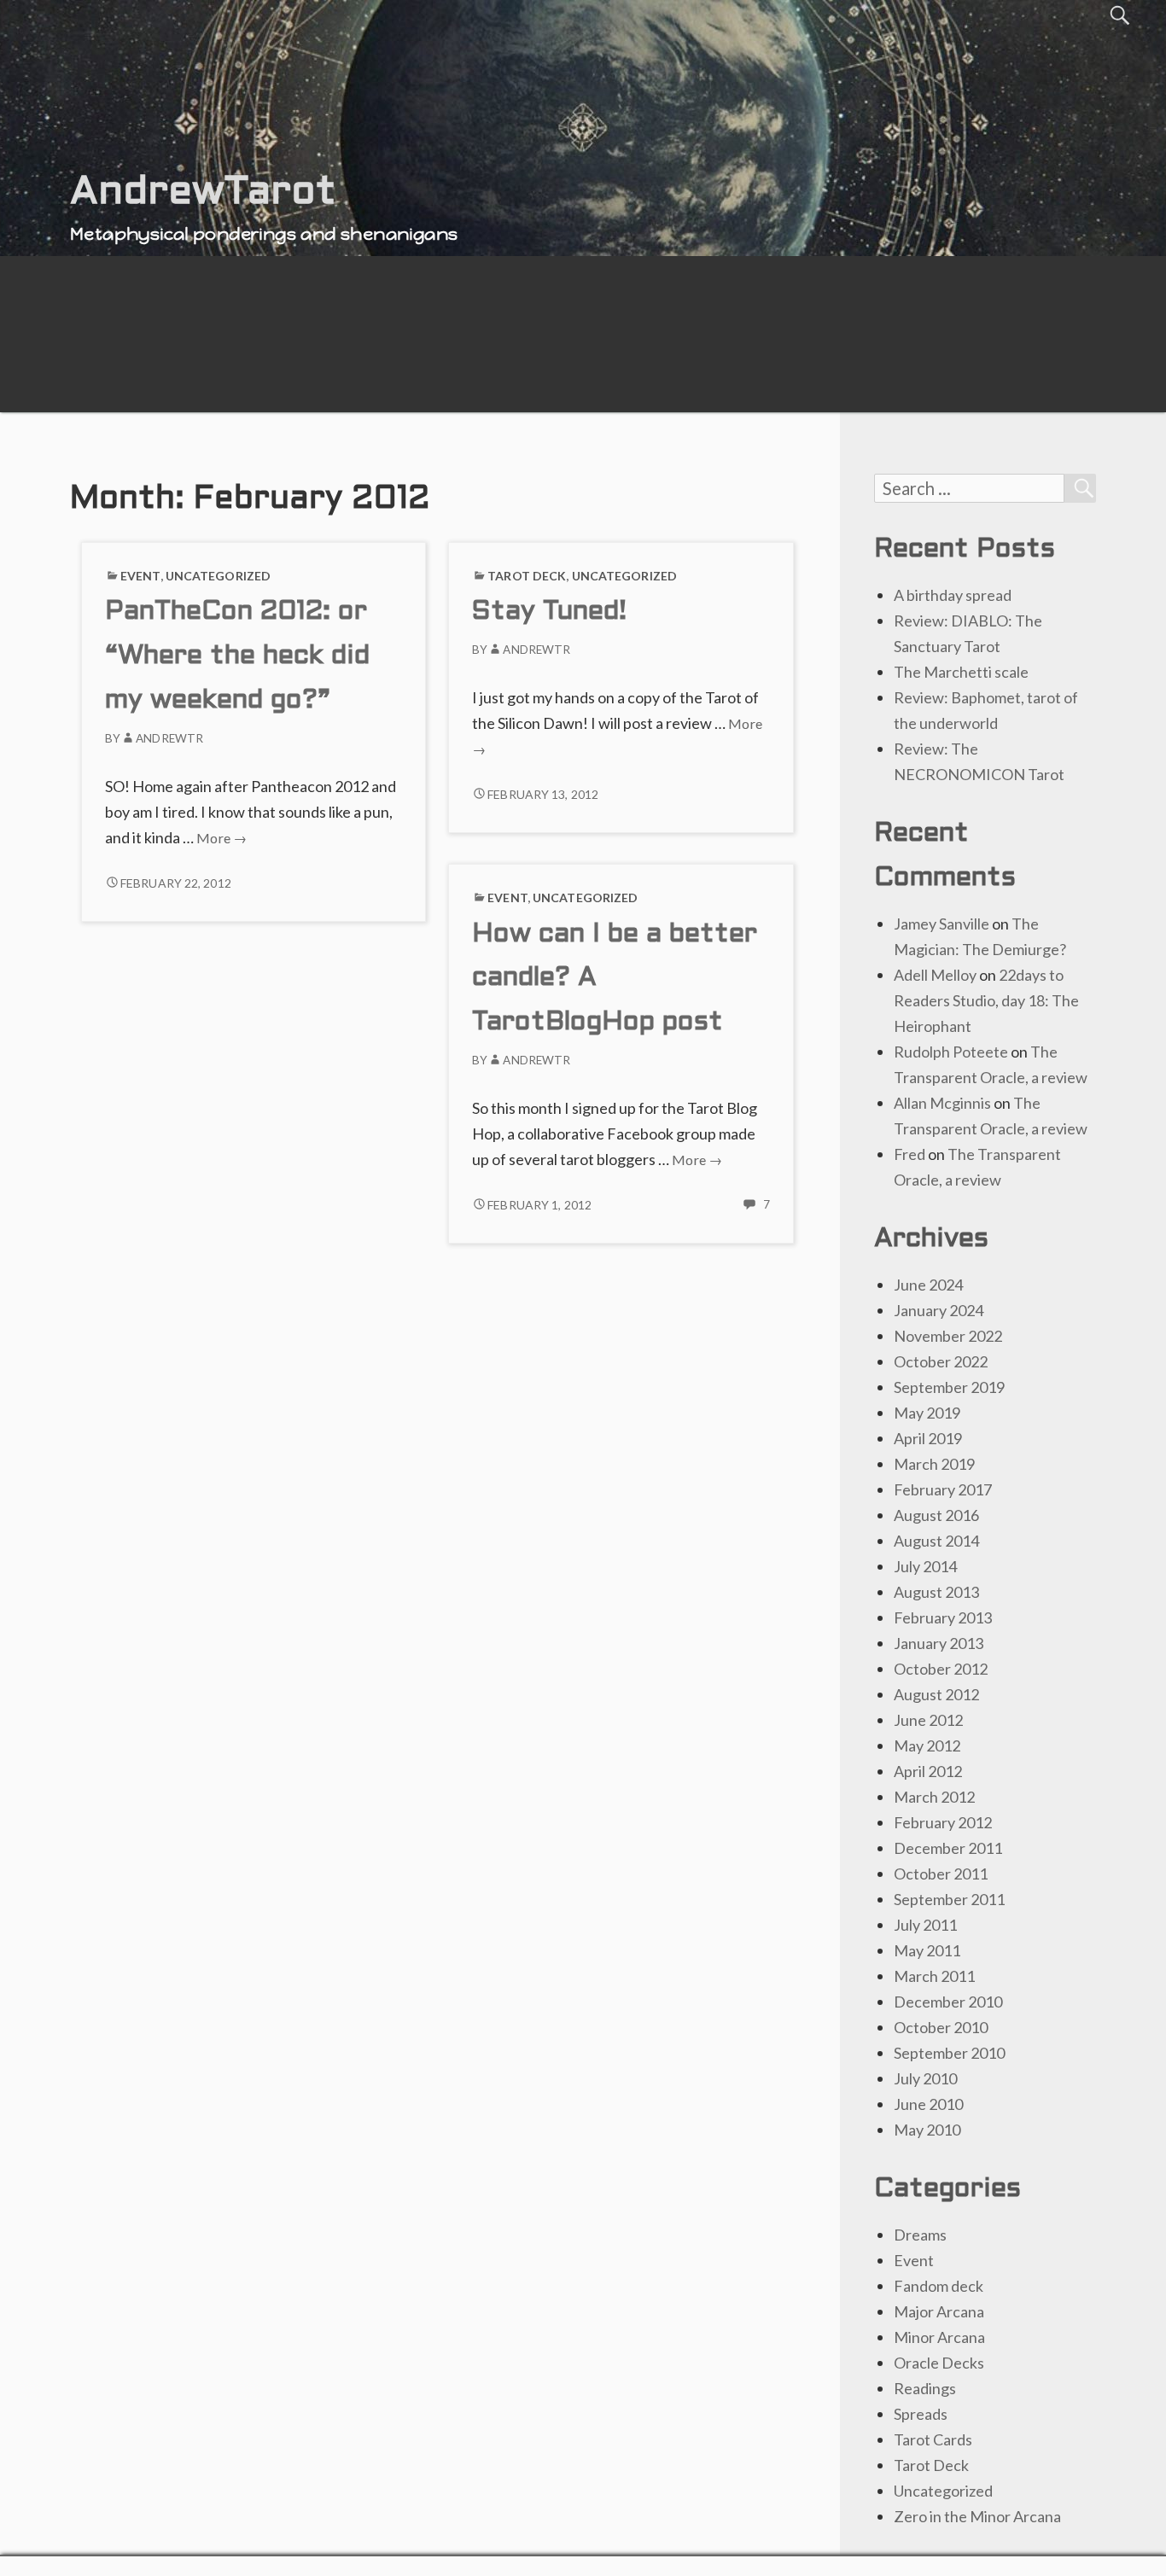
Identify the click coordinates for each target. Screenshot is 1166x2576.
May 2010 (927, 2130)
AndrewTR (169, 738)
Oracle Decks (939, 2363)
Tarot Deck (527, 576)
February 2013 (943, 1617)
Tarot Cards (933, 2439)
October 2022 (941, 1361)
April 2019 (928, 1438)
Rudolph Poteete (951, 1052)
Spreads (921, 2414)
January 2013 (939, 1643)
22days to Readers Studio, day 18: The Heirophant (986, 1000)
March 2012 (934, 1797)
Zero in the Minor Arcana (977, 2516)
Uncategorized (218, 576)
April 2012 (928, 1771)
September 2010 (949, 2053)
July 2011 (925, 1925)
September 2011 (949, 1899)
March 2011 (934, 1976)
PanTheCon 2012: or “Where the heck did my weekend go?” (237, 657)
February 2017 (943, 1489)
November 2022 (948, 1336)
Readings (925, 2388)
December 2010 (948, 2002)
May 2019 (927, 1413)
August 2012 (936, 1694)
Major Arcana (939, 2311)
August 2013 (936, 1592)
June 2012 (928, 1720)
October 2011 (941, 1874)
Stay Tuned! (549, 612)
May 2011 (927, 1950)
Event (140, 576)
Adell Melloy (935, 975)
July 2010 (925, 2078)
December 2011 (948, 1848)
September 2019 (949, 1387)
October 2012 (941, 1669)
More (222, 838)
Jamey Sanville (942, 924)
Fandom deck (939, 2286)
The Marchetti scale (961, 672)
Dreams (920, 2235)
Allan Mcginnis (942, 1103)
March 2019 (934, 1464)
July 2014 (925, 1566)
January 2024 (939, 1310)
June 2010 (928, 2104)
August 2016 (936, 1515)
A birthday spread (953, 595)
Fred (909, 1154)
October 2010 (941, 2027)
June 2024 (928, 1285)
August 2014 (936, 1541)
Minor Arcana (939, 2337)
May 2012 (927, 1746)
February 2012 (943, 1822)
